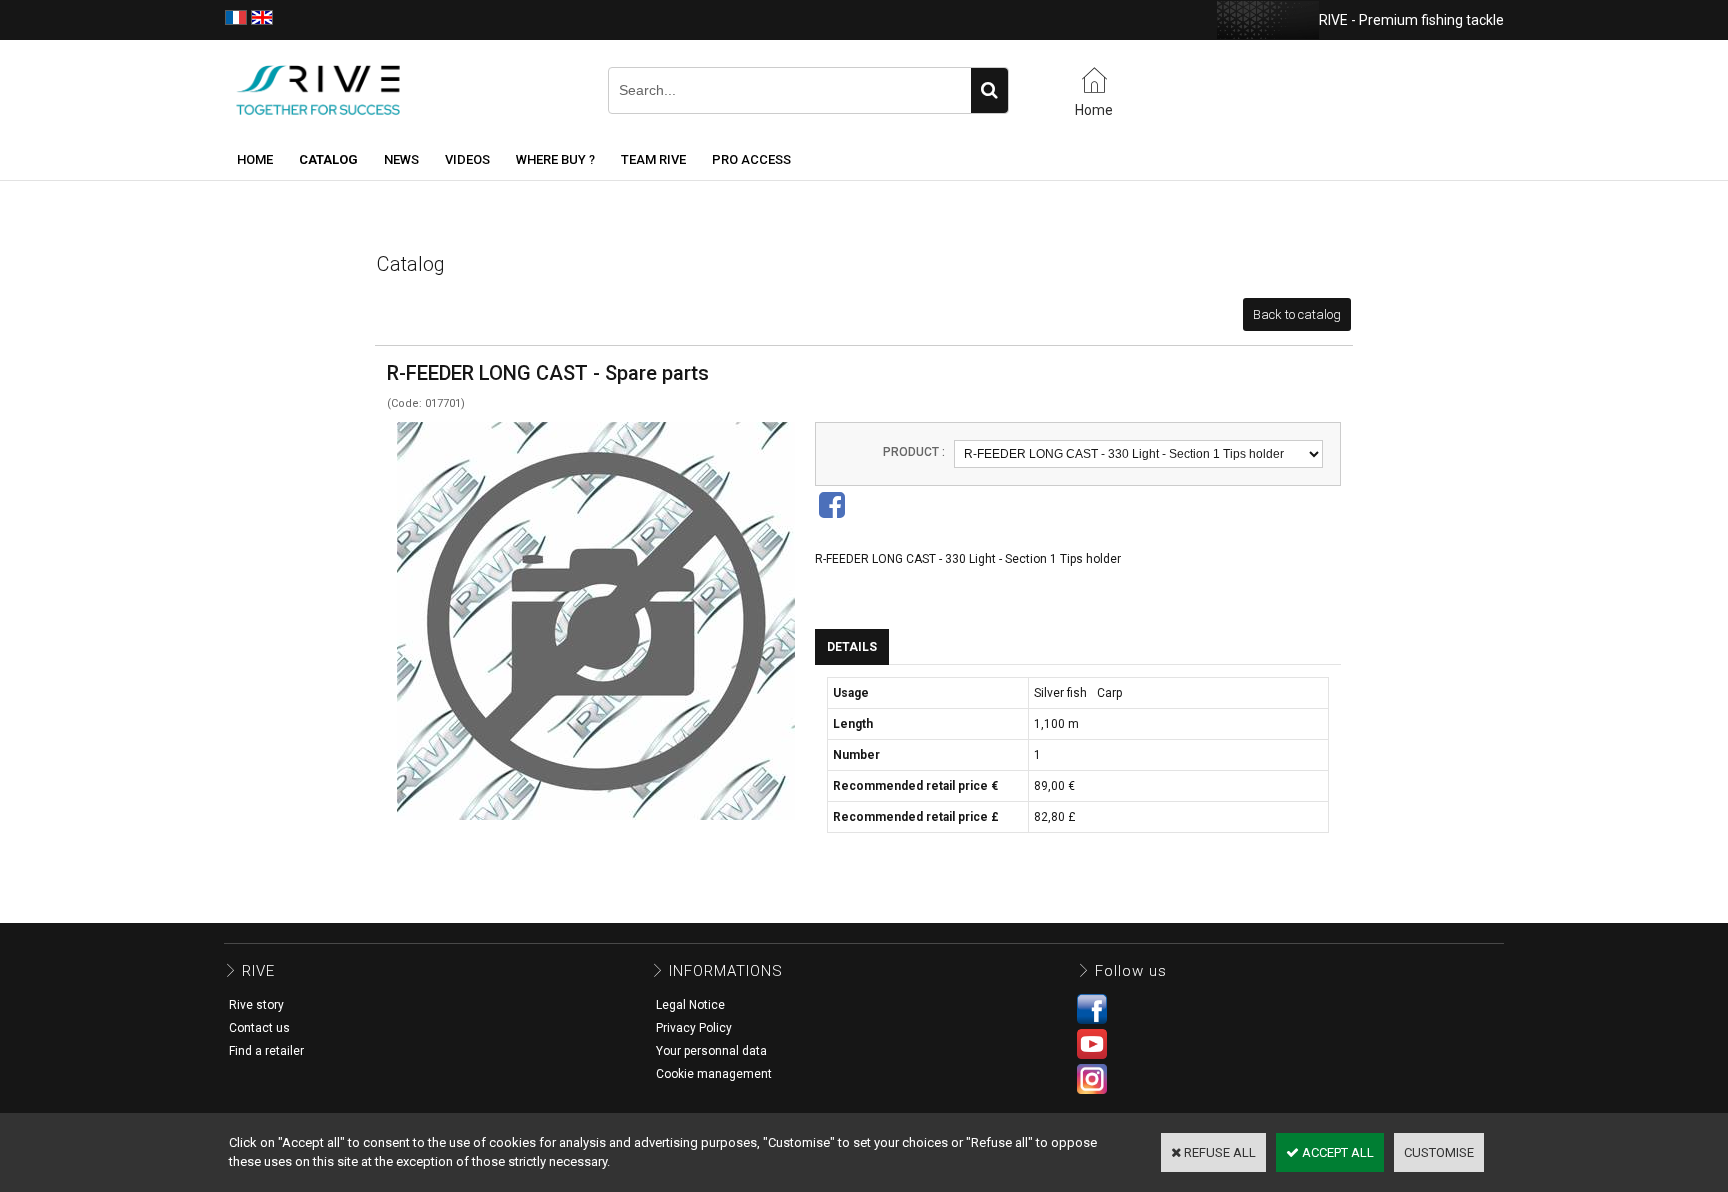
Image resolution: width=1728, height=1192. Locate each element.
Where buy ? (555, 159)
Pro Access (751, 159)
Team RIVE (653, 159)
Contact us (259, 1028)
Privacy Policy (694, 1028)
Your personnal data (711, 1051)
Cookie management (714, 1074)
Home (255, 159)
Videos (467, 159)
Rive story (256, 1005)
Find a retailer (266, 1051)
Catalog (328, 159)
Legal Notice (690, 1005)
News (401, 159)
